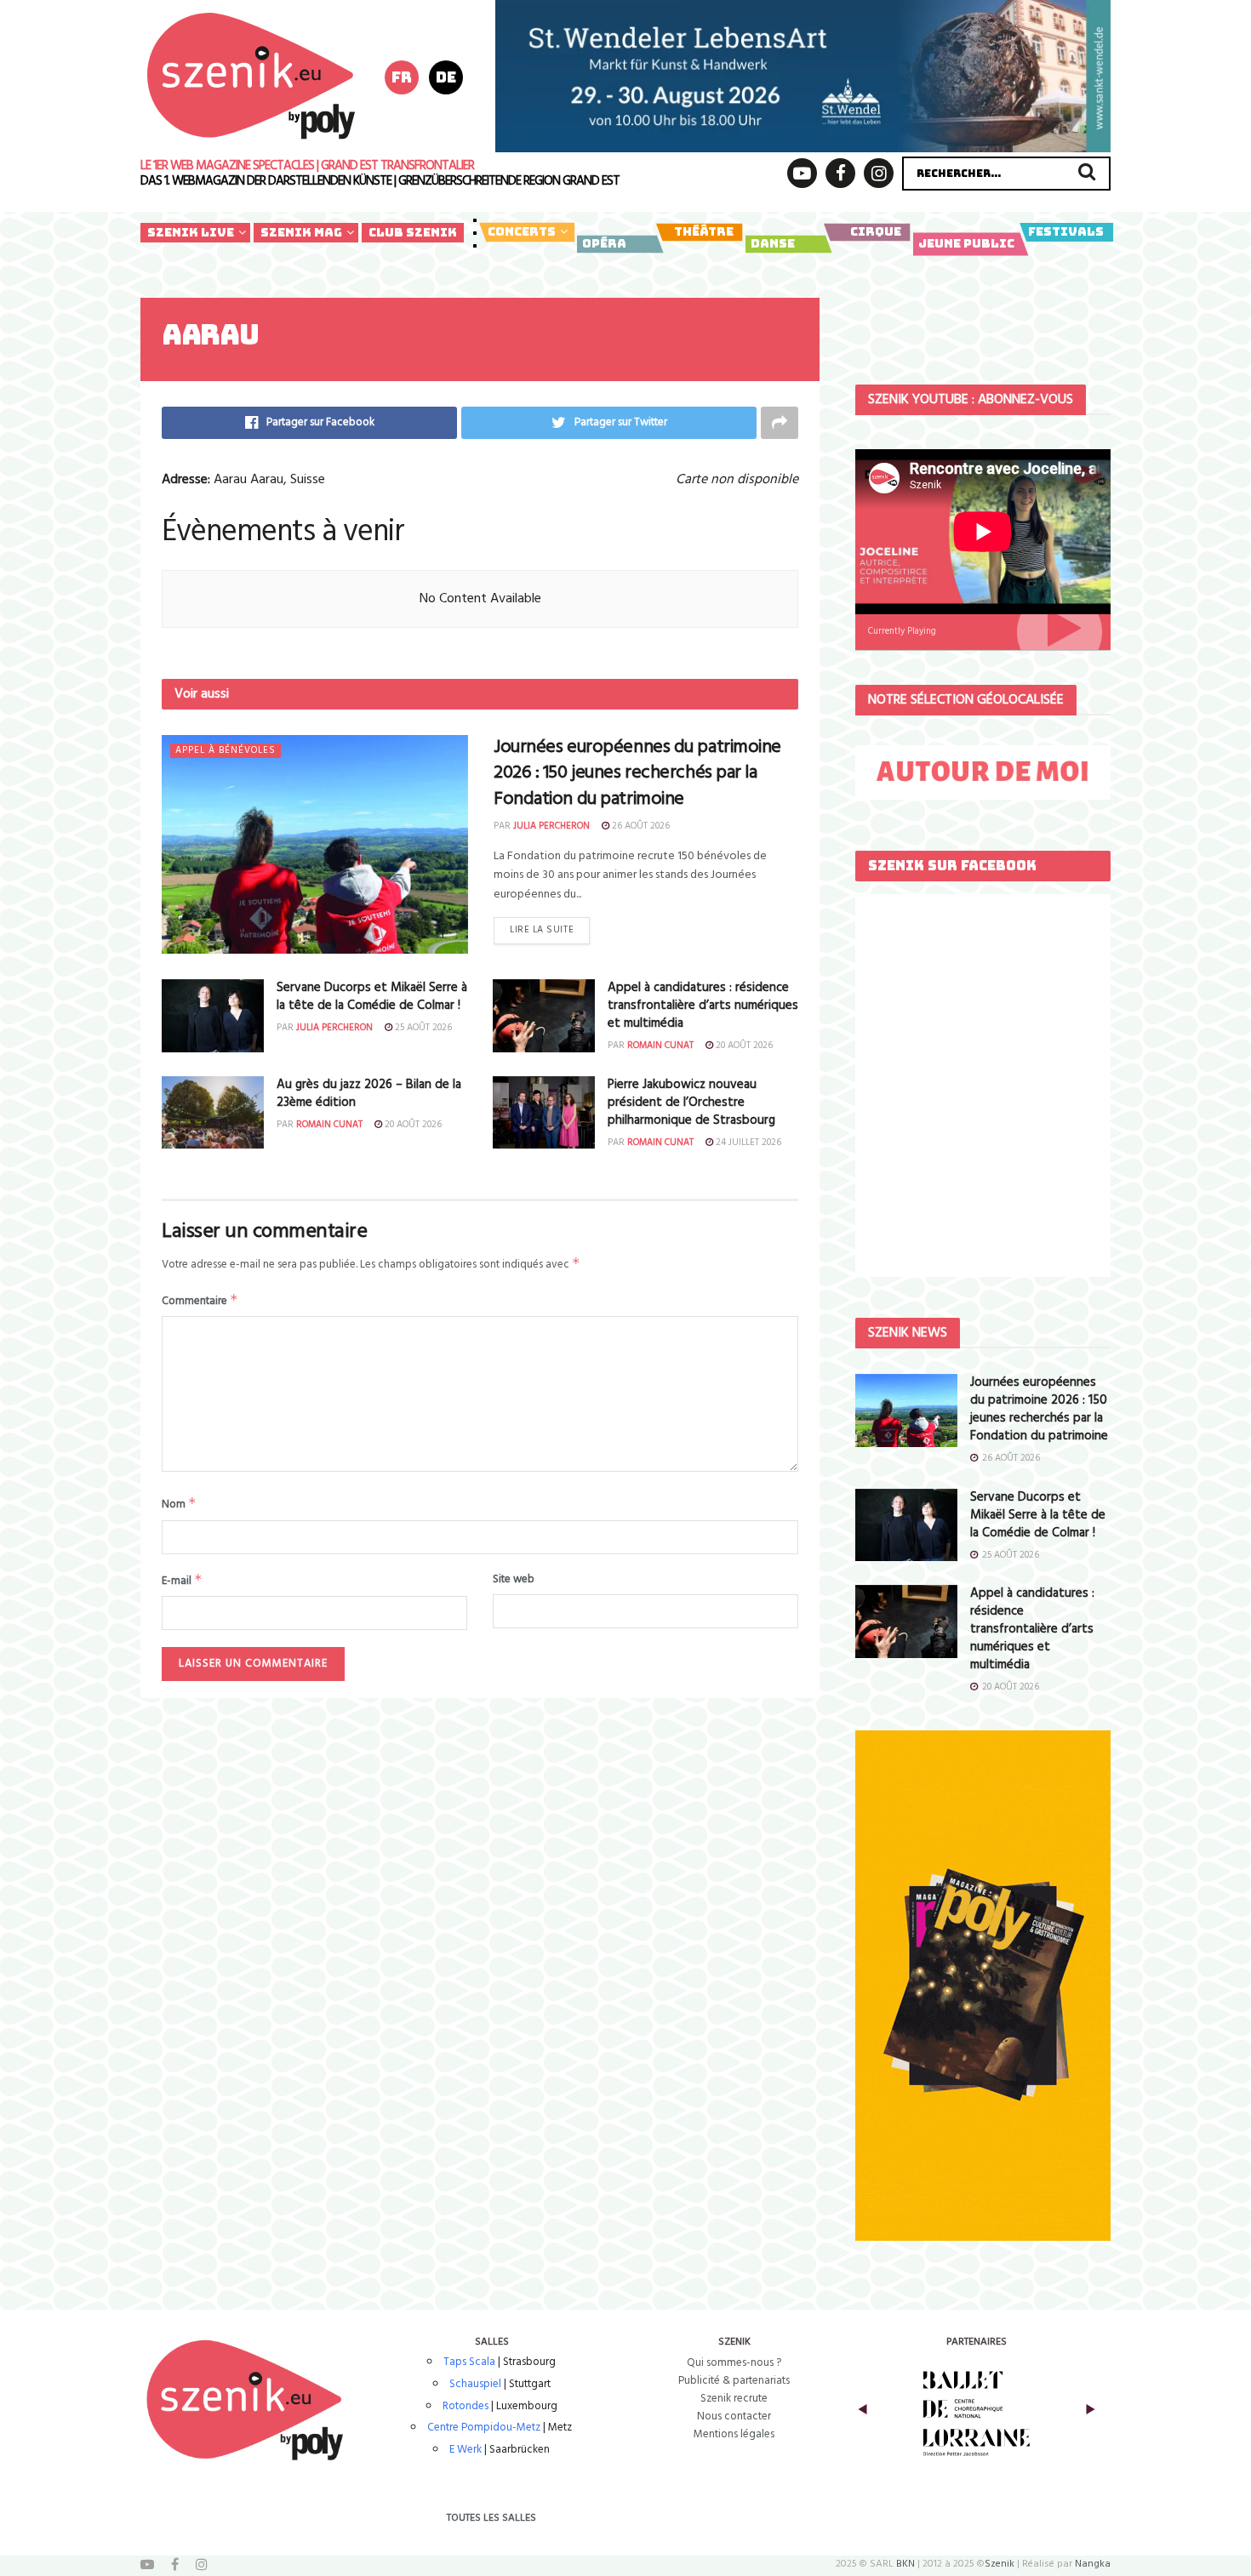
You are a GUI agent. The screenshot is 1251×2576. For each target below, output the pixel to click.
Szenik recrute (734, 2399)
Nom (179, 1504)
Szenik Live (191, 232)
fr (402, 77)
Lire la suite (542, 930)
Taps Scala (469, 2362)
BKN (905, 2564)
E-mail (182, 1581)
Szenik (1000, 2564)
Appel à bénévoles (226, 751)
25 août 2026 (422, 1028)
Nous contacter (734, 2416)
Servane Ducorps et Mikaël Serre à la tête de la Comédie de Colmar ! (372, 997)
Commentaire (200, 1301)
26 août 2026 (640, 826)
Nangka (1093, 2564)
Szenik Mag (301, 232)
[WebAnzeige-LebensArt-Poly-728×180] (803, 76)
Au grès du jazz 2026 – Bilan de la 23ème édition (369, 1094)
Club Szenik (413, 232)
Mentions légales (734, 2434)
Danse (773, 243)
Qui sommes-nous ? (734, 2363)
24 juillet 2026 (747, 1143)
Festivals (1066, 231)
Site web (514, 1580)
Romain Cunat (660, 1046)
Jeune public (966, 243)
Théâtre (704, 231)
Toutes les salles (491, 2518)
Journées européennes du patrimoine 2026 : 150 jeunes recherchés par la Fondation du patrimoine (637, 774)
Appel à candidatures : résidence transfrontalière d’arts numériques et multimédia (703, 1006)
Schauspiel (475, 2384)
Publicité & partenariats (734, 2381)
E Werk (466, 2450)
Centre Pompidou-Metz (484, 2428)
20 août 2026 (743, 1046)
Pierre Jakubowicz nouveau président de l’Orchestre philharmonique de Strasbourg (691, 1103)
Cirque (876, 231)
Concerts (522, 231)
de (446, 77)
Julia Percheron (551, 826)
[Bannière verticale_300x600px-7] (983, 1986)
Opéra (604, 243)
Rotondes (466, 2406)
